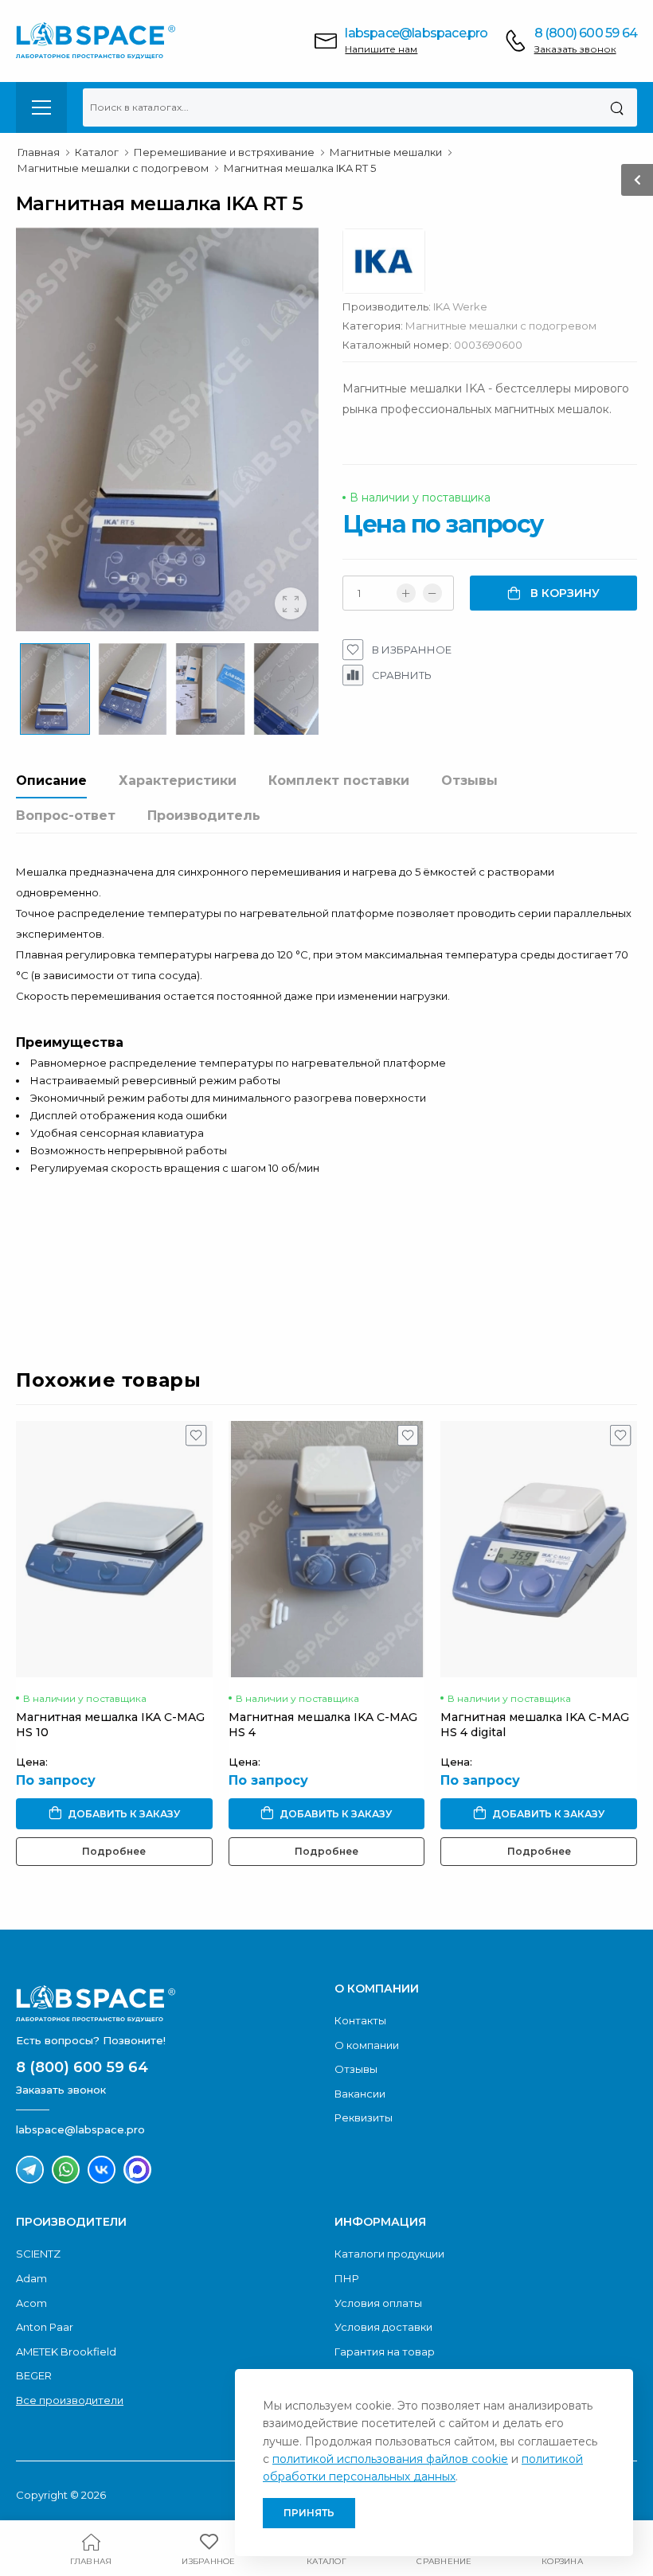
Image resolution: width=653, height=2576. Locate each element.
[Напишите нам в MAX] (137, 2170)
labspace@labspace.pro (416, 33)
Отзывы (469, 781)
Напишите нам (381, 49)
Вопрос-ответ (66, 816)
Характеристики (178, 781)
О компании (367, 2045)
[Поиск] (617, 107)
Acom (31, 2303)
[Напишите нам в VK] (102, 2170)
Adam (31, 2278)
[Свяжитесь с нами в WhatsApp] (66, 2170)
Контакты (360, 2020)
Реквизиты (364, 2117)
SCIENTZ (38, 2254)
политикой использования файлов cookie (390, 2459)
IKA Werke (460, 306)
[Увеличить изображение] (291, 603)
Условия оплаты (378, 2303)
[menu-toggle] (41, 107)
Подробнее (114, 1851)
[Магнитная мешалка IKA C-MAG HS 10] (114, 1549)
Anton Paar (45, 2327)
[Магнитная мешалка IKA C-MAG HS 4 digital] (539, 1549)
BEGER (34, 2375)
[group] (167, 429)
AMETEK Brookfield (66, 2352)
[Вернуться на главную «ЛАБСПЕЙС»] (167, 2004)
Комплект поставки (339, 781)
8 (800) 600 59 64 (586, 33)
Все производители (70, 2400)
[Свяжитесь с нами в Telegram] (30, 2170)
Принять (309, 2513)
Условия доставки (383, 2327)
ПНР (347, 2278)
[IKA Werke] (392, 265)
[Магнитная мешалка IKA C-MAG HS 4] (327, 1549)
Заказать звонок (575, 49)
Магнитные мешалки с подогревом (501, 326)
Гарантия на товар (385, 2352)
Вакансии (360, 2094)
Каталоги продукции (389, 2254)
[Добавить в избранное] (196, 1439)
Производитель (204, 816)
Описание (51, 781)
